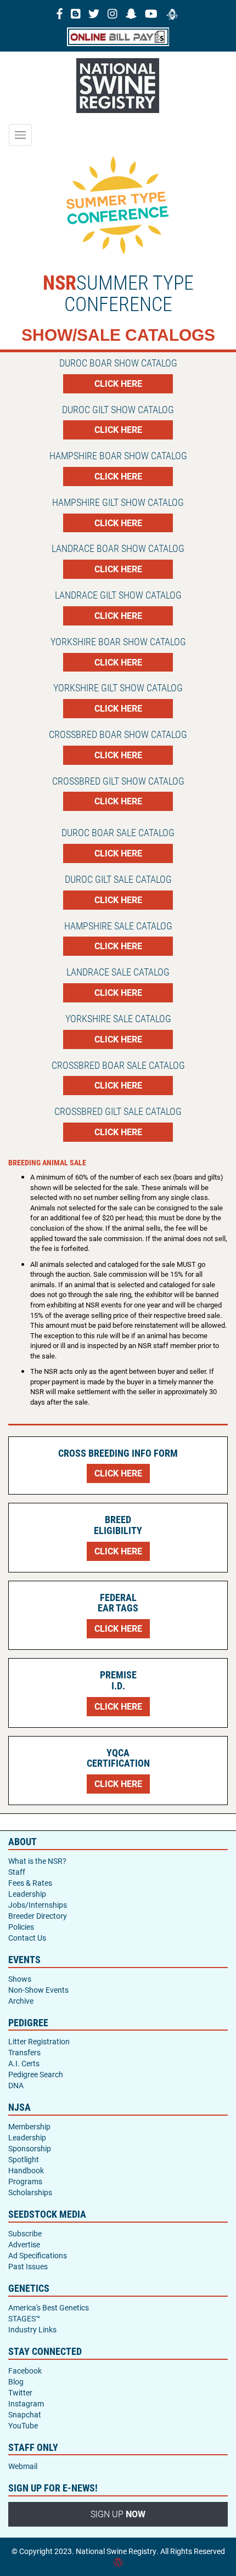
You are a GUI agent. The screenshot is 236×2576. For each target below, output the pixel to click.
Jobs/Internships (38, 1905)
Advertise (24, 2244)
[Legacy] (172, 13)
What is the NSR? (37, 1861)
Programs (25, 2181)
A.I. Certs (24, 2063)
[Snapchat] (131, 13)
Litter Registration (39, 2041)
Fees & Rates (30, 1883)
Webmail (23, 2466)
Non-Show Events (38, 1990)
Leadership (27, 1894)
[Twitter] (94, 13)
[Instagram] (113, 13)
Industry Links (32, 2329)
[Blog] (76, 13)
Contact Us (27, 1938)
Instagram (26, 2403)
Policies (21, 1927)
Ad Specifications (38, 2255)
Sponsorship (30, 2148)
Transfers (24, 2052)
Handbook (26, 2170)
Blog (16, 2381)
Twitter (20, 2392)
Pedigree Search (36, 2074)
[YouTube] (151, 13)
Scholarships (30, 2192)
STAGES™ (24, 2318)
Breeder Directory (38, 1916)
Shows (20, 1979)
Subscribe (25, 2233)
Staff (17, 1872)
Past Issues (28, 2266)
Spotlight (24, 2159)
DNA (16, 2085)
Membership (29, 2126)
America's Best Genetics (49, 2307)
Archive (21, 2001)
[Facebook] (60, 13)
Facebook (25, 2371)
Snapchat (25, 2414)
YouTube (23, 2425)
